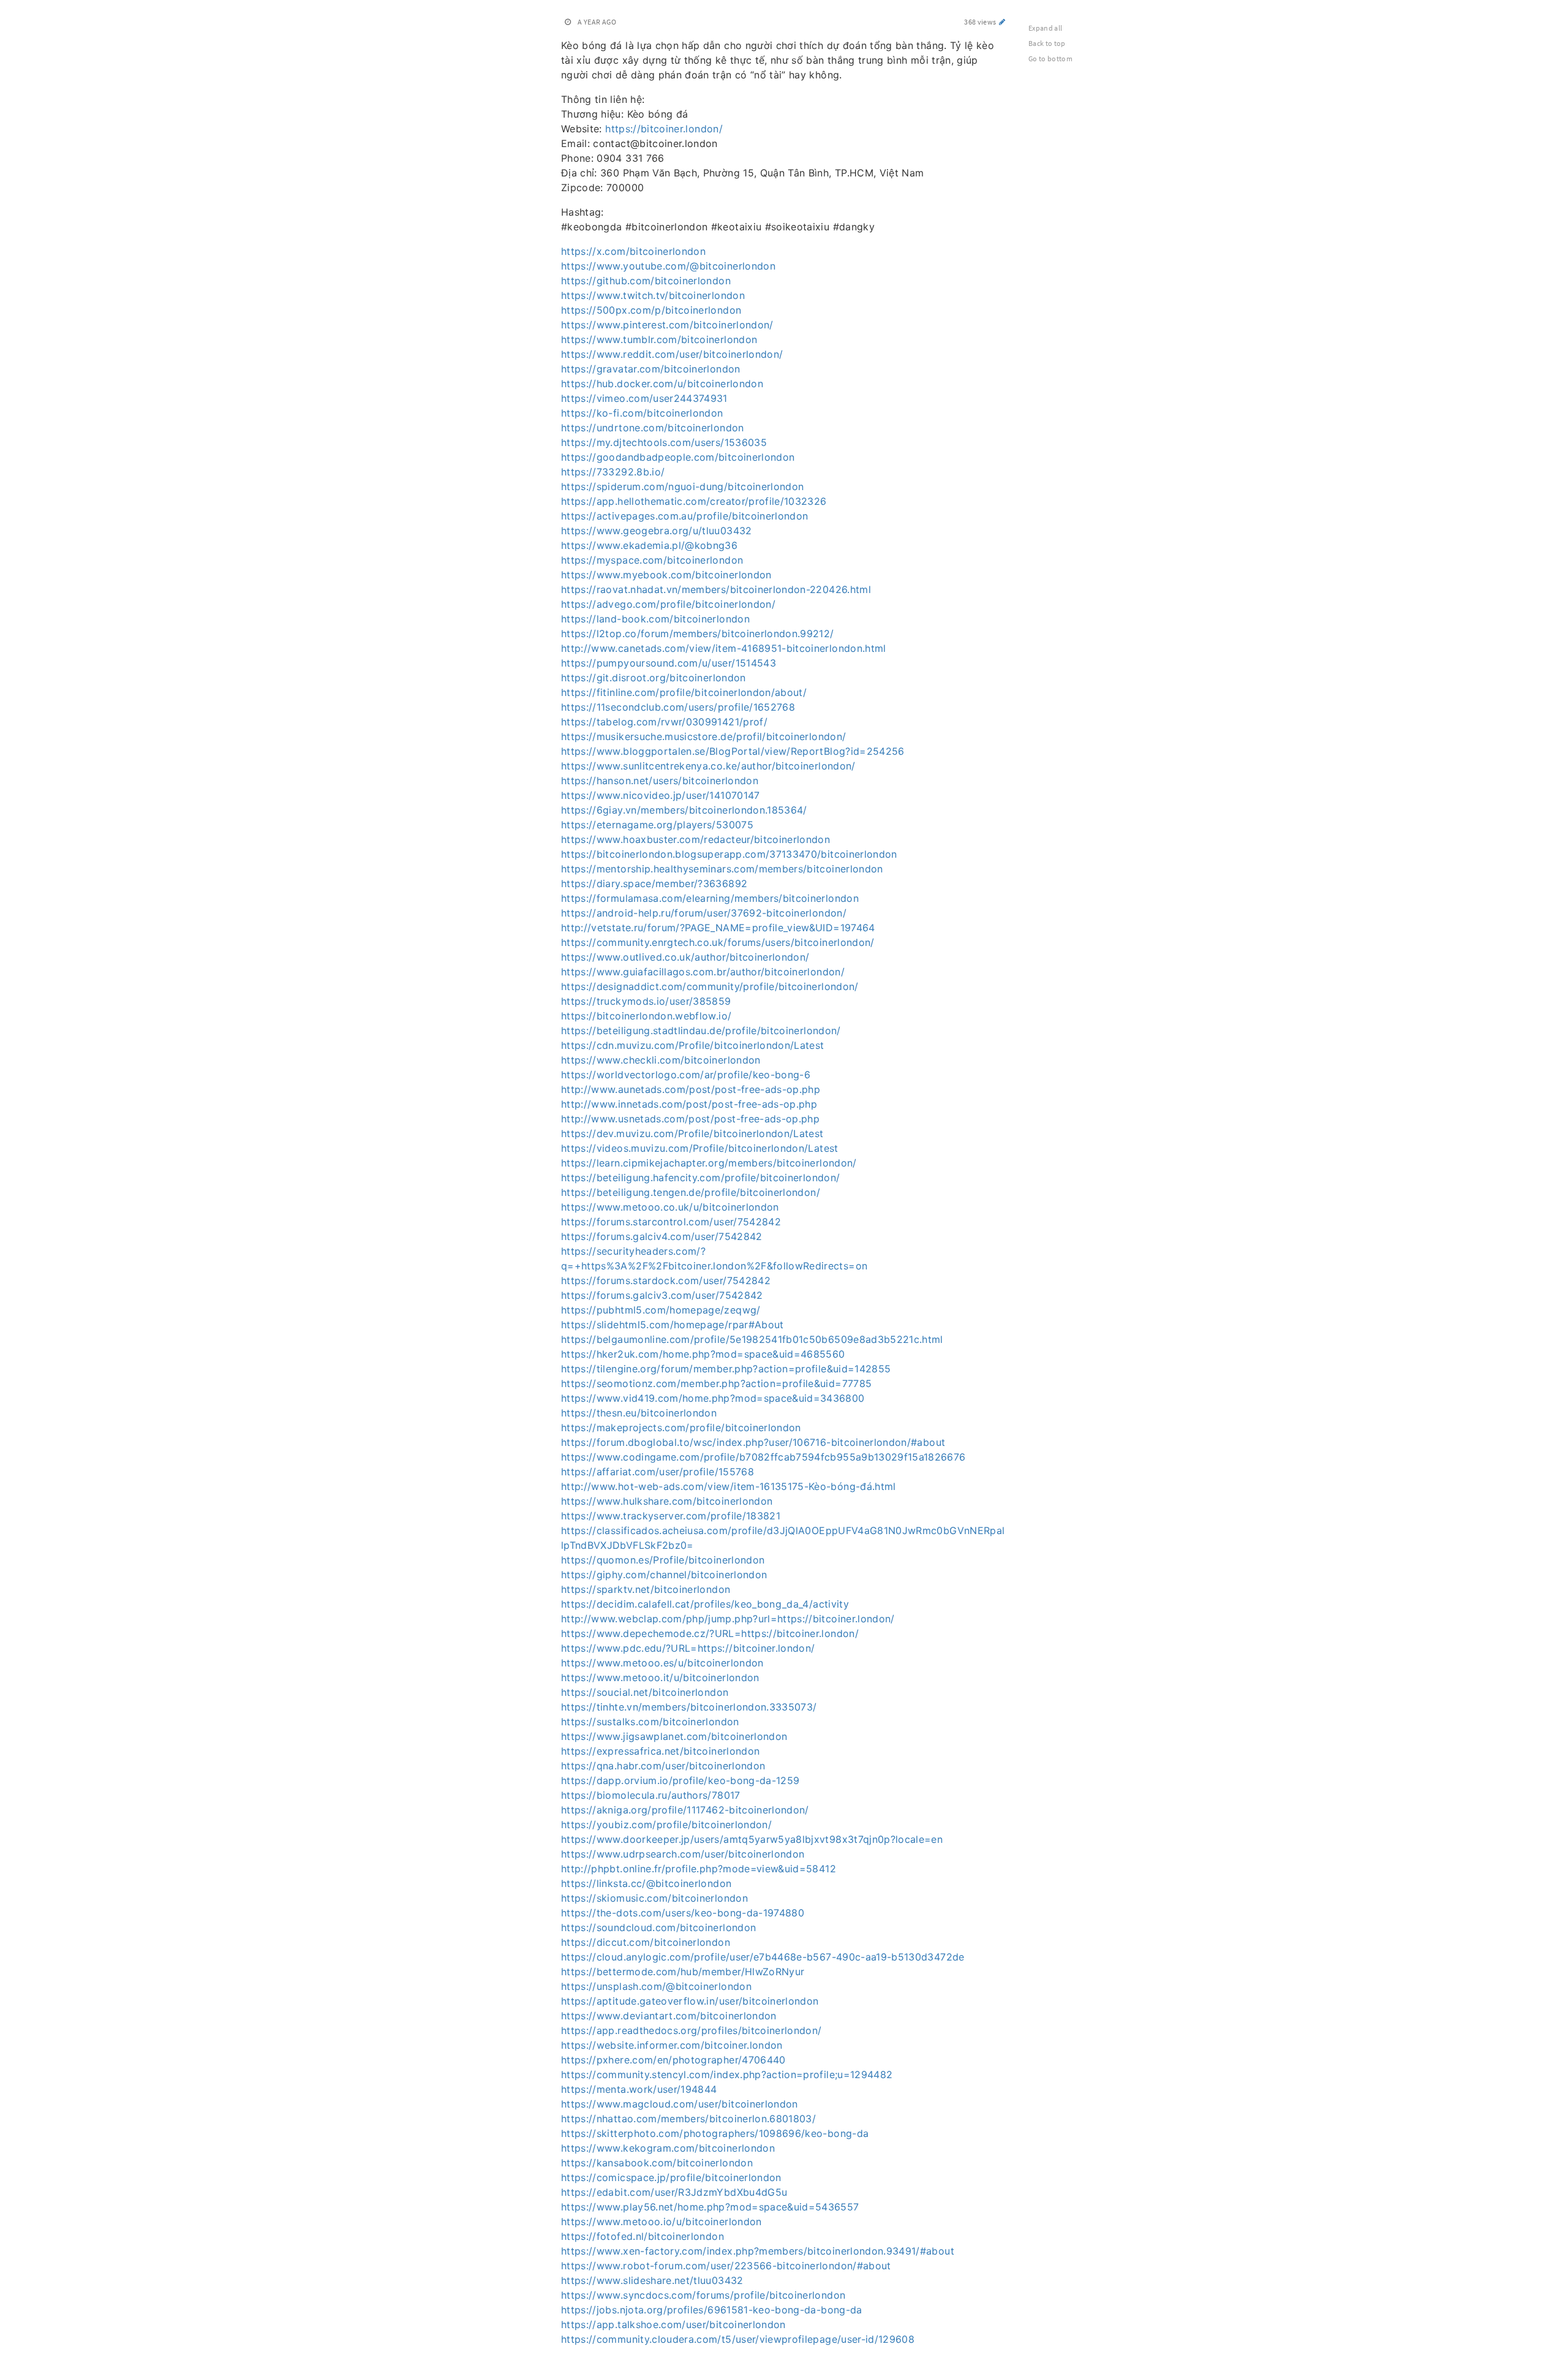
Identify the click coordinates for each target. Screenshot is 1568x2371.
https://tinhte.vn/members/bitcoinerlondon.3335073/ (689, 1707)
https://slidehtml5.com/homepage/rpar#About (673, 1325)
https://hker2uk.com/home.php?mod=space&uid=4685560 (703, 1354)
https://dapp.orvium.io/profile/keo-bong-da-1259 (680, 1780)
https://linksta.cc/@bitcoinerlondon (646, 1883)
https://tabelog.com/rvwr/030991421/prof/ (664, 722)
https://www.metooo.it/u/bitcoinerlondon (660, 1677)
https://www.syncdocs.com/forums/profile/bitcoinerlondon (703, 2295)
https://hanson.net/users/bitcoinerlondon (660, 781)
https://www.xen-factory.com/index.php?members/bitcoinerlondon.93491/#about (758, 2251)
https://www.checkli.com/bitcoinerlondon (661, 1060)
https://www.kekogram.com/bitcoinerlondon (668, 2148)
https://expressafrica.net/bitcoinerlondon (660, 1751)
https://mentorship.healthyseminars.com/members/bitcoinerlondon (722, 869)
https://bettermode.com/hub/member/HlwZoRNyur (683, 1972)
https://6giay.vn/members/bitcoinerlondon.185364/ (684, 810)
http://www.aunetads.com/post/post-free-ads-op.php (691, 1089)
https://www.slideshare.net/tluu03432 (652, 2280)
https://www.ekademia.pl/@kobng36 (649, 545)
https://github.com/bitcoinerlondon (646, 281)
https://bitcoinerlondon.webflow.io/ (646, 1016)
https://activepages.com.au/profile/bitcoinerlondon (685, 516)
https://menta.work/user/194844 (639, 2089)
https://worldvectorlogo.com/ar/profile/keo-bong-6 (686, 1075)
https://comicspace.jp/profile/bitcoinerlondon (671, 2177)
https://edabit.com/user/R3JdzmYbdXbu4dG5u (674, 2192)
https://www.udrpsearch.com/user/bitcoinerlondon (683, 1854)
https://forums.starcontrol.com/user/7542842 (671, 1222)
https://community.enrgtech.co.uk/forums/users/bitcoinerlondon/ (718, 942)
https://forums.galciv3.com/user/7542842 (662, 1295)
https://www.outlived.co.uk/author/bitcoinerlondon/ (685, 957)
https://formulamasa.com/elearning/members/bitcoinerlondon (710, 898)
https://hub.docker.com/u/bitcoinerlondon (662, 384)
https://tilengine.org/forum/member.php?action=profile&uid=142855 (726, 1369)
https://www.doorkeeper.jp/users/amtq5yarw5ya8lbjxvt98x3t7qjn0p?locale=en (752, 1839)
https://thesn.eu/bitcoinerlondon (639, 1413)
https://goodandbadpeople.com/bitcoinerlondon (678, 457)
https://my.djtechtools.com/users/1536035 (664, 442)
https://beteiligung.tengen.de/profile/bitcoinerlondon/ (691, 1192)
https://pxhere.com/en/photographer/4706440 (673, 2060)
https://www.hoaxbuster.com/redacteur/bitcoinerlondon (695, 839)
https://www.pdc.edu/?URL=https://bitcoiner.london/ (688, 1648)
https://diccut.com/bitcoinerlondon (646, 1942)
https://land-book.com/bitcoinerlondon (655, 619)
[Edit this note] (1002, 22)
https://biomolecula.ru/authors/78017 (651, 1795)
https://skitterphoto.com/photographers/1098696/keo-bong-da (715, 2133)
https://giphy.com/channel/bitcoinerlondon (664, 1575)
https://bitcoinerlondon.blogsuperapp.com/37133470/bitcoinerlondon (729, 854)
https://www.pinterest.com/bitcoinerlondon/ (667, 325)
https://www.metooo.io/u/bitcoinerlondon (661, 2222)
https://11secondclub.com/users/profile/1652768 (678, 707)
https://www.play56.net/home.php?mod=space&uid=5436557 (710, 2207)
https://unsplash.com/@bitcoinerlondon (656, 1986)
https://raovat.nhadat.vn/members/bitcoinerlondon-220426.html (716, 589)
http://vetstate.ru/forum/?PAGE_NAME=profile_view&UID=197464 (718, 928)
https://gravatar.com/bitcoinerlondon (651, 369)
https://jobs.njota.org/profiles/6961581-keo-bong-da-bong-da (712, 2310)
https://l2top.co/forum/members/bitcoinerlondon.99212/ (698, 633)
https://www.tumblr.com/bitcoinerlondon (659, 339)
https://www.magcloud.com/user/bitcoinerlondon (680, 2104)
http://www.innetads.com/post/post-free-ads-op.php (689, 1104)
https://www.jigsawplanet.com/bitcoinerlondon (674, 1736)
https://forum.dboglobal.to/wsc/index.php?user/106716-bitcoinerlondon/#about (753, 1442)
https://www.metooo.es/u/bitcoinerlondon (662, 1663)
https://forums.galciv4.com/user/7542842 (662, 1236)
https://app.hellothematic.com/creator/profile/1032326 (694, 501)
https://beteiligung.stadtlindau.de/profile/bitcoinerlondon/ (701, 1030)
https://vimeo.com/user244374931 (644, 398)
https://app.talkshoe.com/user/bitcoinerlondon (673, 2324)
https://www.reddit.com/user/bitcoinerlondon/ (672, 354)
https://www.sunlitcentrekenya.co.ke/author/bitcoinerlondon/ (708, 766)
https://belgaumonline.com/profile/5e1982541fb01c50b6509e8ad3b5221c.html (752, 1339)
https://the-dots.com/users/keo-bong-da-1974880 (683, 1913)
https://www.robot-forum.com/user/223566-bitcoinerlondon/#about (726, 2266)
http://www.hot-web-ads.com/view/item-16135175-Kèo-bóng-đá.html (729, 1486)
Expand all (1046, 28)
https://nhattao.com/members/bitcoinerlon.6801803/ (688, 2119)
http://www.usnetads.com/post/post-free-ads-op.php (690, 1119)
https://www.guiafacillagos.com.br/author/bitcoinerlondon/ (703, 972)
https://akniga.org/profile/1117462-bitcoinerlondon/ (685, 1810)
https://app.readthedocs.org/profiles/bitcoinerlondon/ (692, 2030)
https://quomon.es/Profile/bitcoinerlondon (663, 1560)
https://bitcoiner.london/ (664, 129)
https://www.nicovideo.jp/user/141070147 (661, 795)
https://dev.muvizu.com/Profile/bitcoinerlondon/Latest (692, 1133)
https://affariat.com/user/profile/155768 (658, 1472)
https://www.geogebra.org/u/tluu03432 (657, 531)
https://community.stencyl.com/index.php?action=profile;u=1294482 (727, 2074)
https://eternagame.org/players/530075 (657, 825)
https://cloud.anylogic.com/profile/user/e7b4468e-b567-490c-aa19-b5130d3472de (763, 1957)
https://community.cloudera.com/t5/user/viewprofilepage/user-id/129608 (738, 2339)
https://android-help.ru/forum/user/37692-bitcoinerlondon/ (704, 913)
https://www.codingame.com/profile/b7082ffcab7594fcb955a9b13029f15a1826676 (763, 1457)
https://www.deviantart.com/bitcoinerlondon (669, 2016)
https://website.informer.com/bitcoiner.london (672, 2045)
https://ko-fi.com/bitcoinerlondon (642, 413)
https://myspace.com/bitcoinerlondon (652, 560)
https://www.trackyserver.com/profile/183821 (671, 1516)
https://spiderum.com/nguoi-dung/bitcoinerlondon (682, 486)
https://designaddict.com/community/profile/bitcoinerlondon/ (710, 986)
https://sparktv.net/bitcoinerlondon (646, 1589)
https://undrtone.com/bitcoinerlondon (653, 428)
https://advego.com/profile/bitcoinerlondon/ (668, 604)
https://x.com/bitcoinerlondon (633, 251)
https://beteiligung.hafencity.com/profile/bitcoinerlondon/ (700, 1178)
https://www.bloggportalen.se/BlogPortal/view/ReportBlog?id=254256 (733, 751)
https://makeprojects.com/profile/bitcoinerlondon (681, 1428)
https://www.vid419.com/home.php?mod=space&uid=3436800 (713, 1398)
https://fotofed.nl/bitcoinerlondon (643, 2236)
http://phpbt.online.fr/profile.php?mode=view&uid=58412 (699, 1869)
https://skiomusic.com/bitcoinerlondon (654, 1898)
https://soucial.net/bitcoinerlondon (645, 1692)
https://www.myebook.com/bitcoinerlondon (666, 575)
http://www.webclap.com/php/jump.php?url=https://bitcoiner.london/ (728, 1619)
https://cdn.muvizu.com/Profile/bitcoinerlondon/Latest (693, 1045)
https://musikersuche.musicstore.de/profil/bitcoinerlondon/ (703, 736)
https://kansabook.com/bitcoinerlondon (657, 2163)
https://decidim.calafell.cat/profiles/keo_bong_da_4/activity (705, 1604)
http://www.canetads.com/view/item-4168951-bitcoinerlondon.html (724, 648)
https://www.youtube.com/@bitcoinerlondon (668, 266)
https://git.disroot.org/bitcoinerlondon (654, 678)
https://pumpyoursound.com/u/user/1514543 (669, 663)
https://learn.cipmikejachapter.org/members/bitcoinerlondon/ (709, 1163)
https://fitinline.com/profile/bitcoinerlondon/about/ (684, 692)
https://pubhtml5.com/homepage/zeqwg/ (661, 1310)
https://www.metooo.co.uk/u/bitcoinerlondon (670, 1207)
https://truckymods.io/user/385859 (646, 1001)
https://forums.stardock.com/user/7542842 (666, 1280)
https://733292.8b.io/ (613, 472)
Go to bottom (1050, 59)
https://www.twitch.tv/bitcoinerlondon (653, 295)
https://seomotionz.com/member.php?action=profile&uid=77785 (716, 1383)
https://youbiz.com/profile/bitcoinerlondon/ (666, 1825)
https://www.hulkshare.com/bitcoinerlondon (667, 1501)
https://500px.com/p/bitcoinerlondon (651, 310)
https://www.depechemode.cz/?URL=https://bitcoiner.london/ (710, 1633)
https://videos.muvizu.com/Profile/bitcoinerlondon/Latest (700, 1148)
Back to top (1047, 43)
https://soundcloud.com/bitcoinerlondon (658, 1927)
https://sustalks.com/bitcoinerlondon (650, 1722)
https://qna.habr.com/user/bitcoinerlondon (663, 1766)
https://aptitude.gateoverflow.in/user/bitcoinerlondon (690, 2001)
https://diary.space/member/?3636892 (654, 883)
